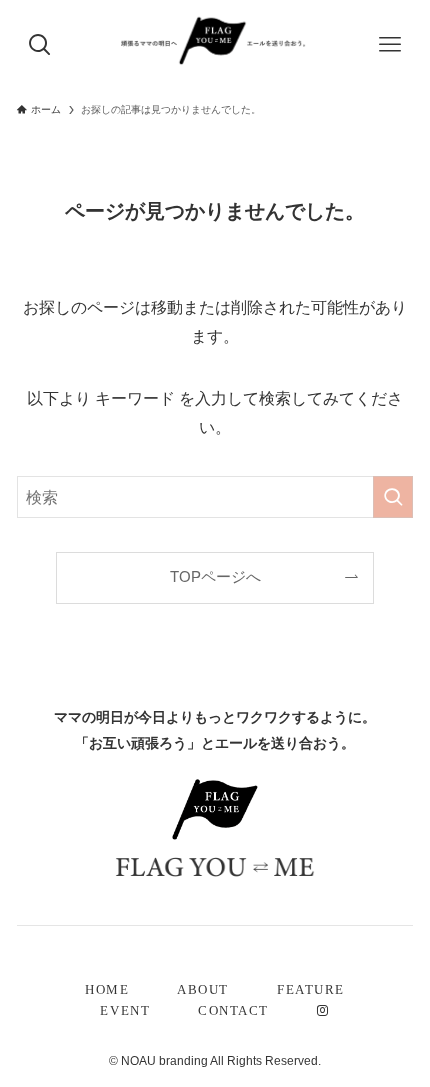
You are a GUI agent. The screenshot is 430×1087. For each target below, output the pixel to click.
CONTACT (233, 1011)
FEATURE (311, 990)
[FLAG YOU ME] (215, 40)
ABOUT (203, 990)
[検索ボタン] (40, 45)
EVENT (125, 1011)
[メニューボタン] (390, 45)
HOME (107, 990)
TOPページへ (215, 577)
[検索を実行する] (393, 497)
